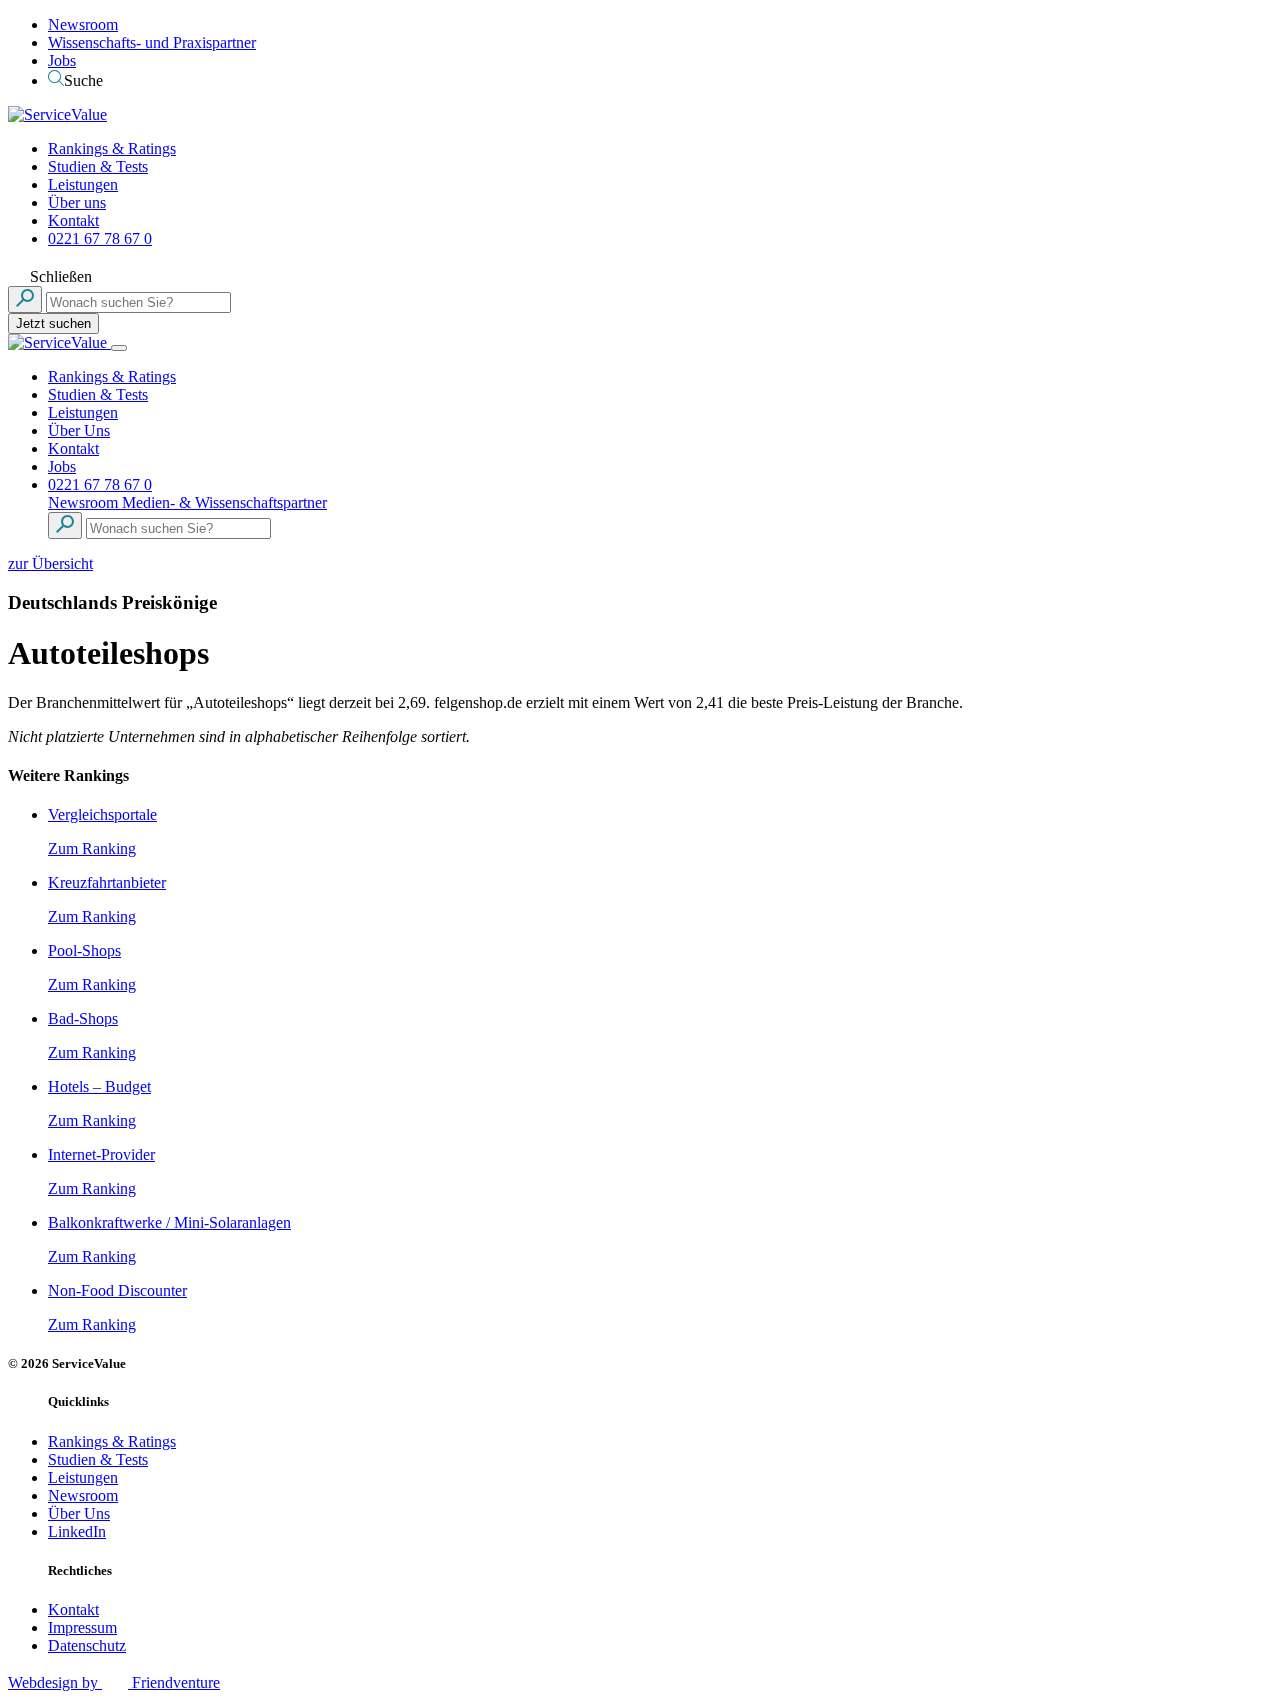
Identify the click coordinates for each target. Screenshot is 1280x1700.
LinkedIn (77, 1531)
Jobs (62, 60)
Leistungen (83, 184)
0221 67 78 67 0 (100, 238)
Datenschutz (87, 1645)
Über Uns (79, 430)
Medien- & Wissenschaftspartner (224, 502)
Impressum (82, 1627)
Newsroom (83, 24)
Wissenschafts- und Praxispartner (152, 42)
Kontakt (73, 220)
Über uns (77, 202)
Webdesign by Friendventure (114, 1682)
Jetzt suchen (53, 323)
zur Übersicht (50, 563)
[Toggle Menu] (119, 348)
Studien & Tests (98, 166)
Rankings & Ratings (112, 148)
